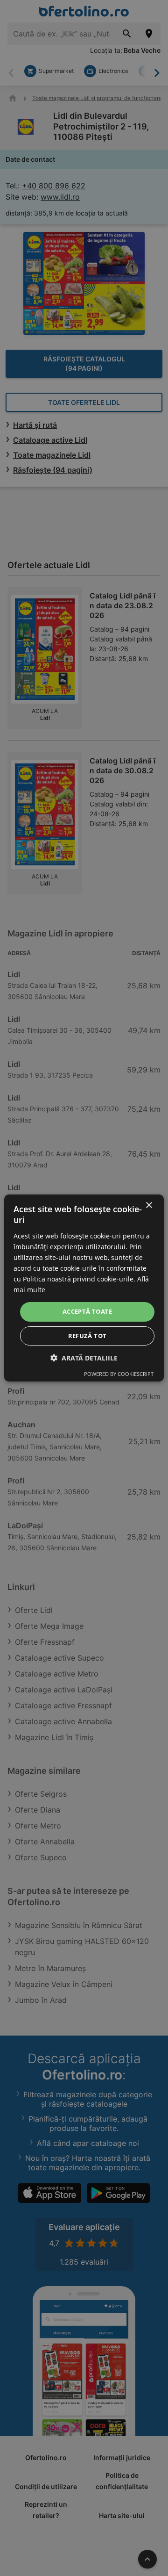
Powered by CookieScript (119, 1374)
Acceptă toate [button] (87, 1311)
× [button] (149, 1205)
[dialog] (84, 1288)
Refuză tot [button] (87, 1336)
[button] (84, 1358)
